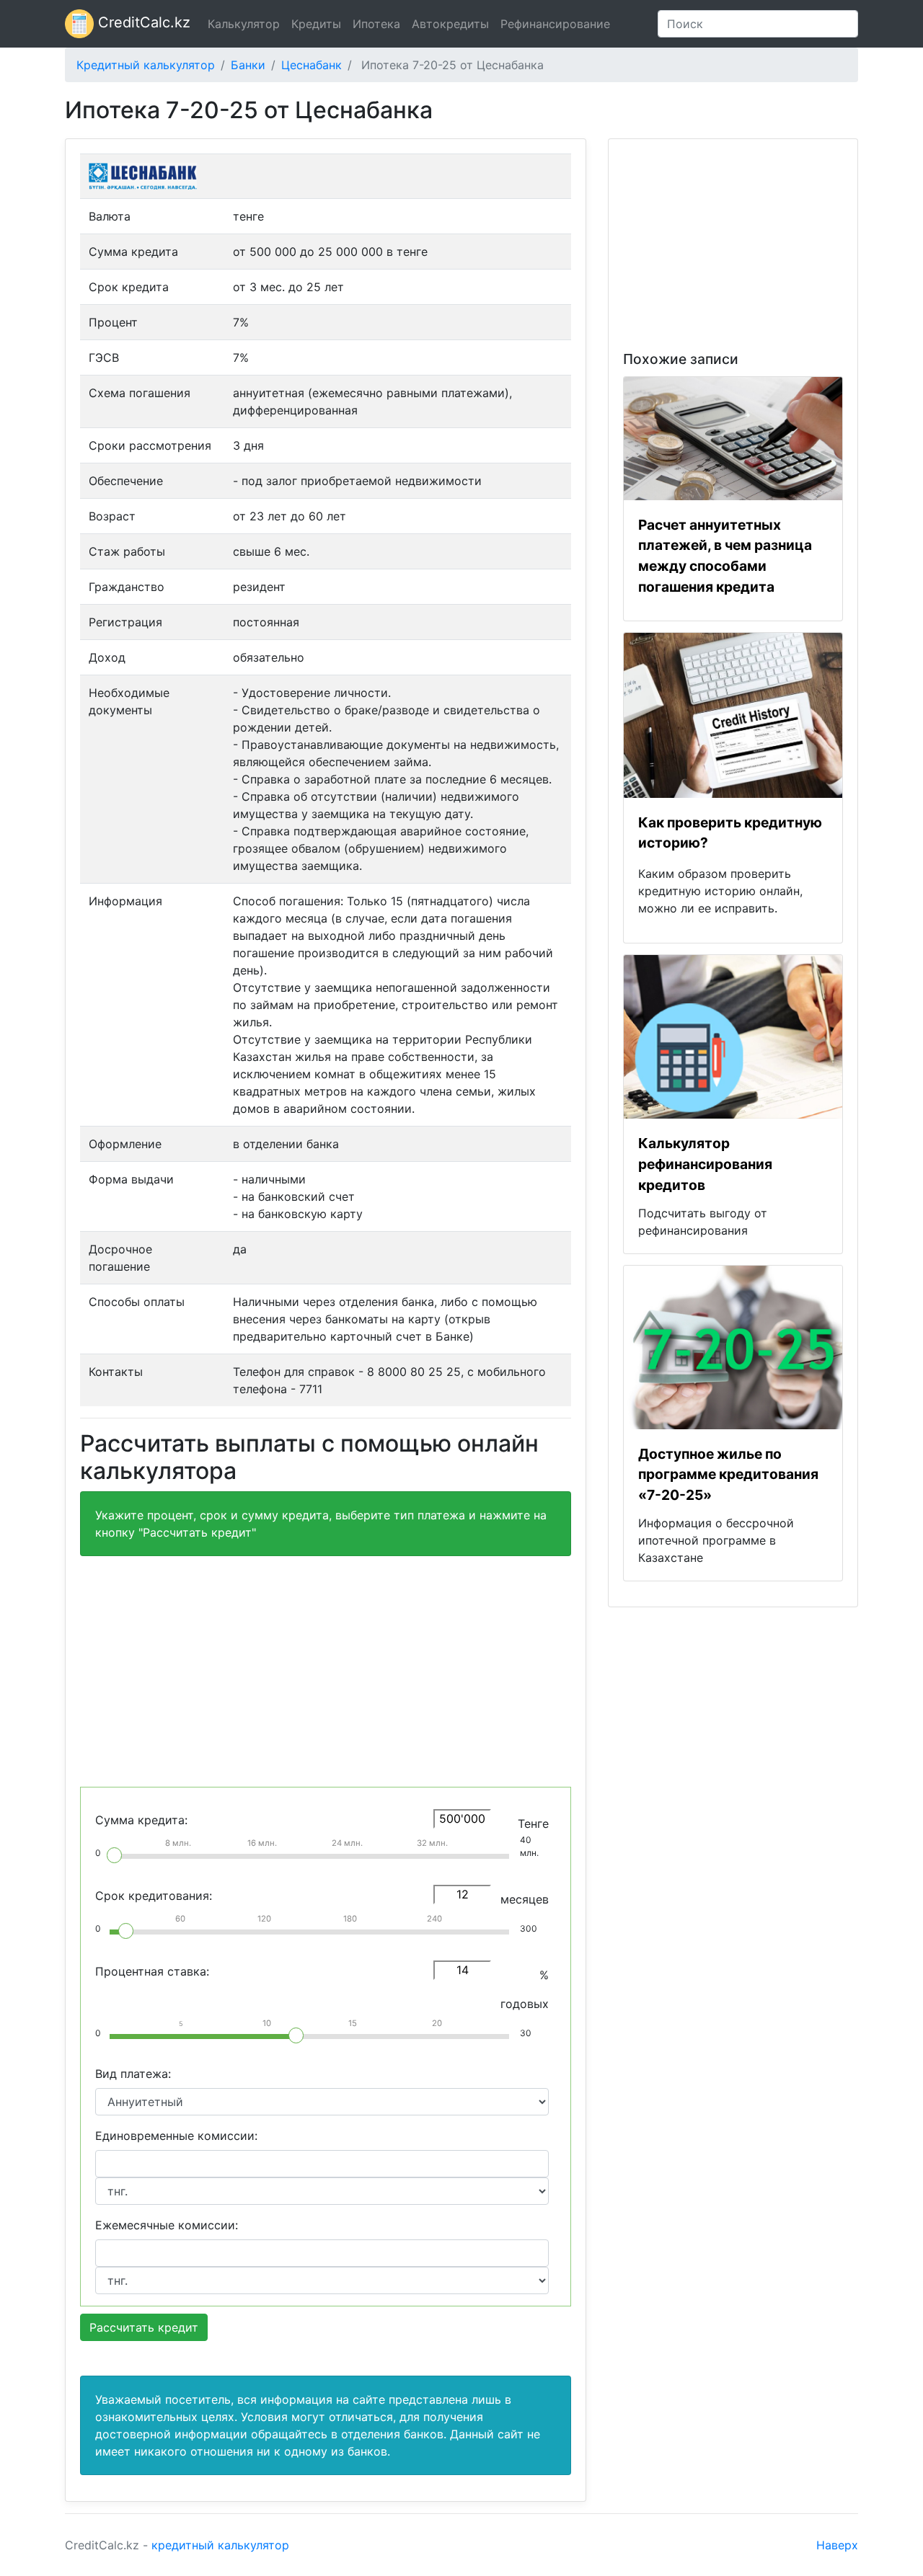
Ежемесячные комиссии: (167, 2225)
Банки (248, 65)
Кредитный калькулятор (146, 65)
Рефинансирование (555, 24)
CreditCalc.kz (142, 22)
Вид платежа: (133, 2074)
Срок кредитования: (154, 1896)
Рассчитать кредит (144, 2327)
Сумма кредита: (141, 1820)
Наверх (837, 2545)
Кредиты (316, 24)
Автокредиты (450, 24)
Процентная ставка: (152, 1971)
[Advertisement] (326, 1669)
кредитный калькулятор (220, 2545)
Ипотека (376, 24)
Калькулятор (244, 24)
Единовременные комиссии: (176, 2136)
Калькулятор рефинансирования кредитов (705, 1164)
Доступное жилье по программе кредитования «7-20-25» (728, 1475)
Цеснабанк (312, 65)
